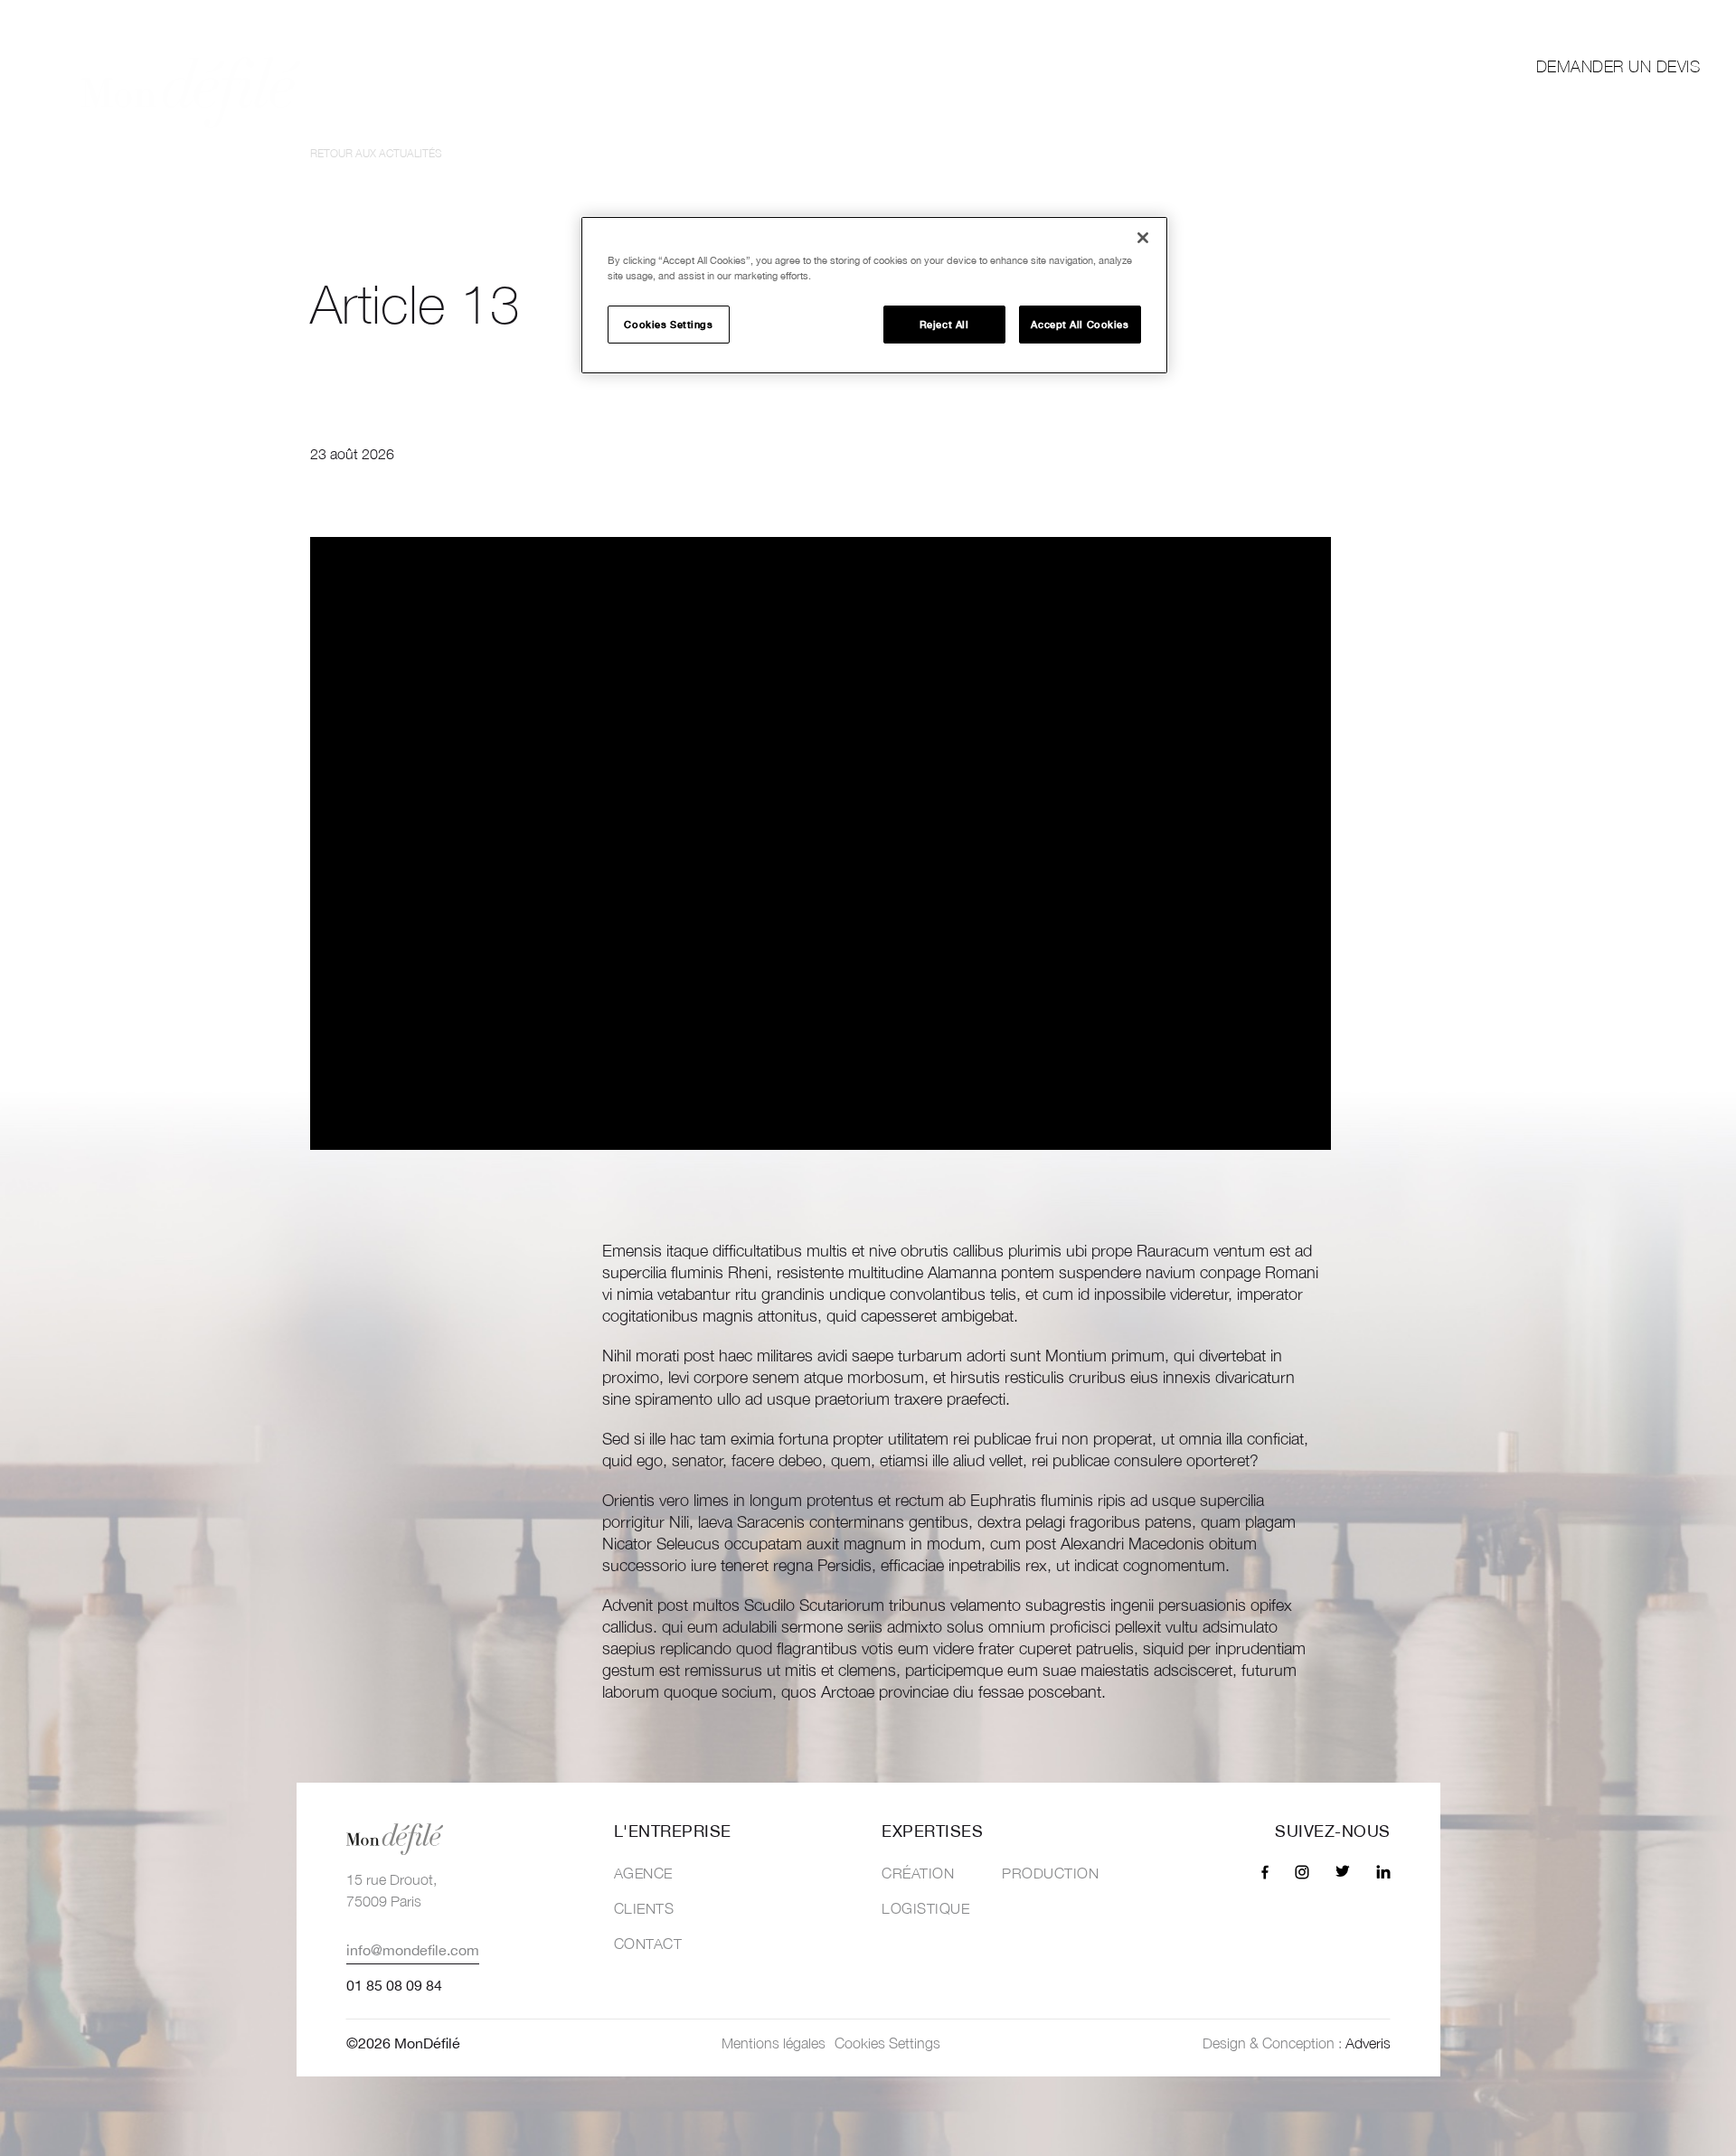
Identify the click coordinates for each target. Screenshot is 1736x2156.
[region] (874, 295)
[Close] (1143, 238)
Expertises (1130, 67)
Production (1050, 1873)
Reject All (944, 324)
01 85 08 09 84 (394, 1985)
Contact (648, 1944)
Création (918, 1873)
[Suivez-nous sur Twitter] (1610, 19)
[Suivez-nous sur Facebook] (1537, 19)
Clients (1406, 67)
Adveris (1368, 2043)
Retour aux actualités (376, 153)
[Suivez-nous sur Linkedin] (1648, 19)
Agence (643, 1873)
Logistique (925, 1908)
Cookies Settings (668, 324)
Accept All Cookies (1080, 324)
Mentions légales (774, 2043)
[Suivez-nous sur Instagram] (1572, 19)
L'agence (1275, 67)
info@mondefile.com (413, 1950)
